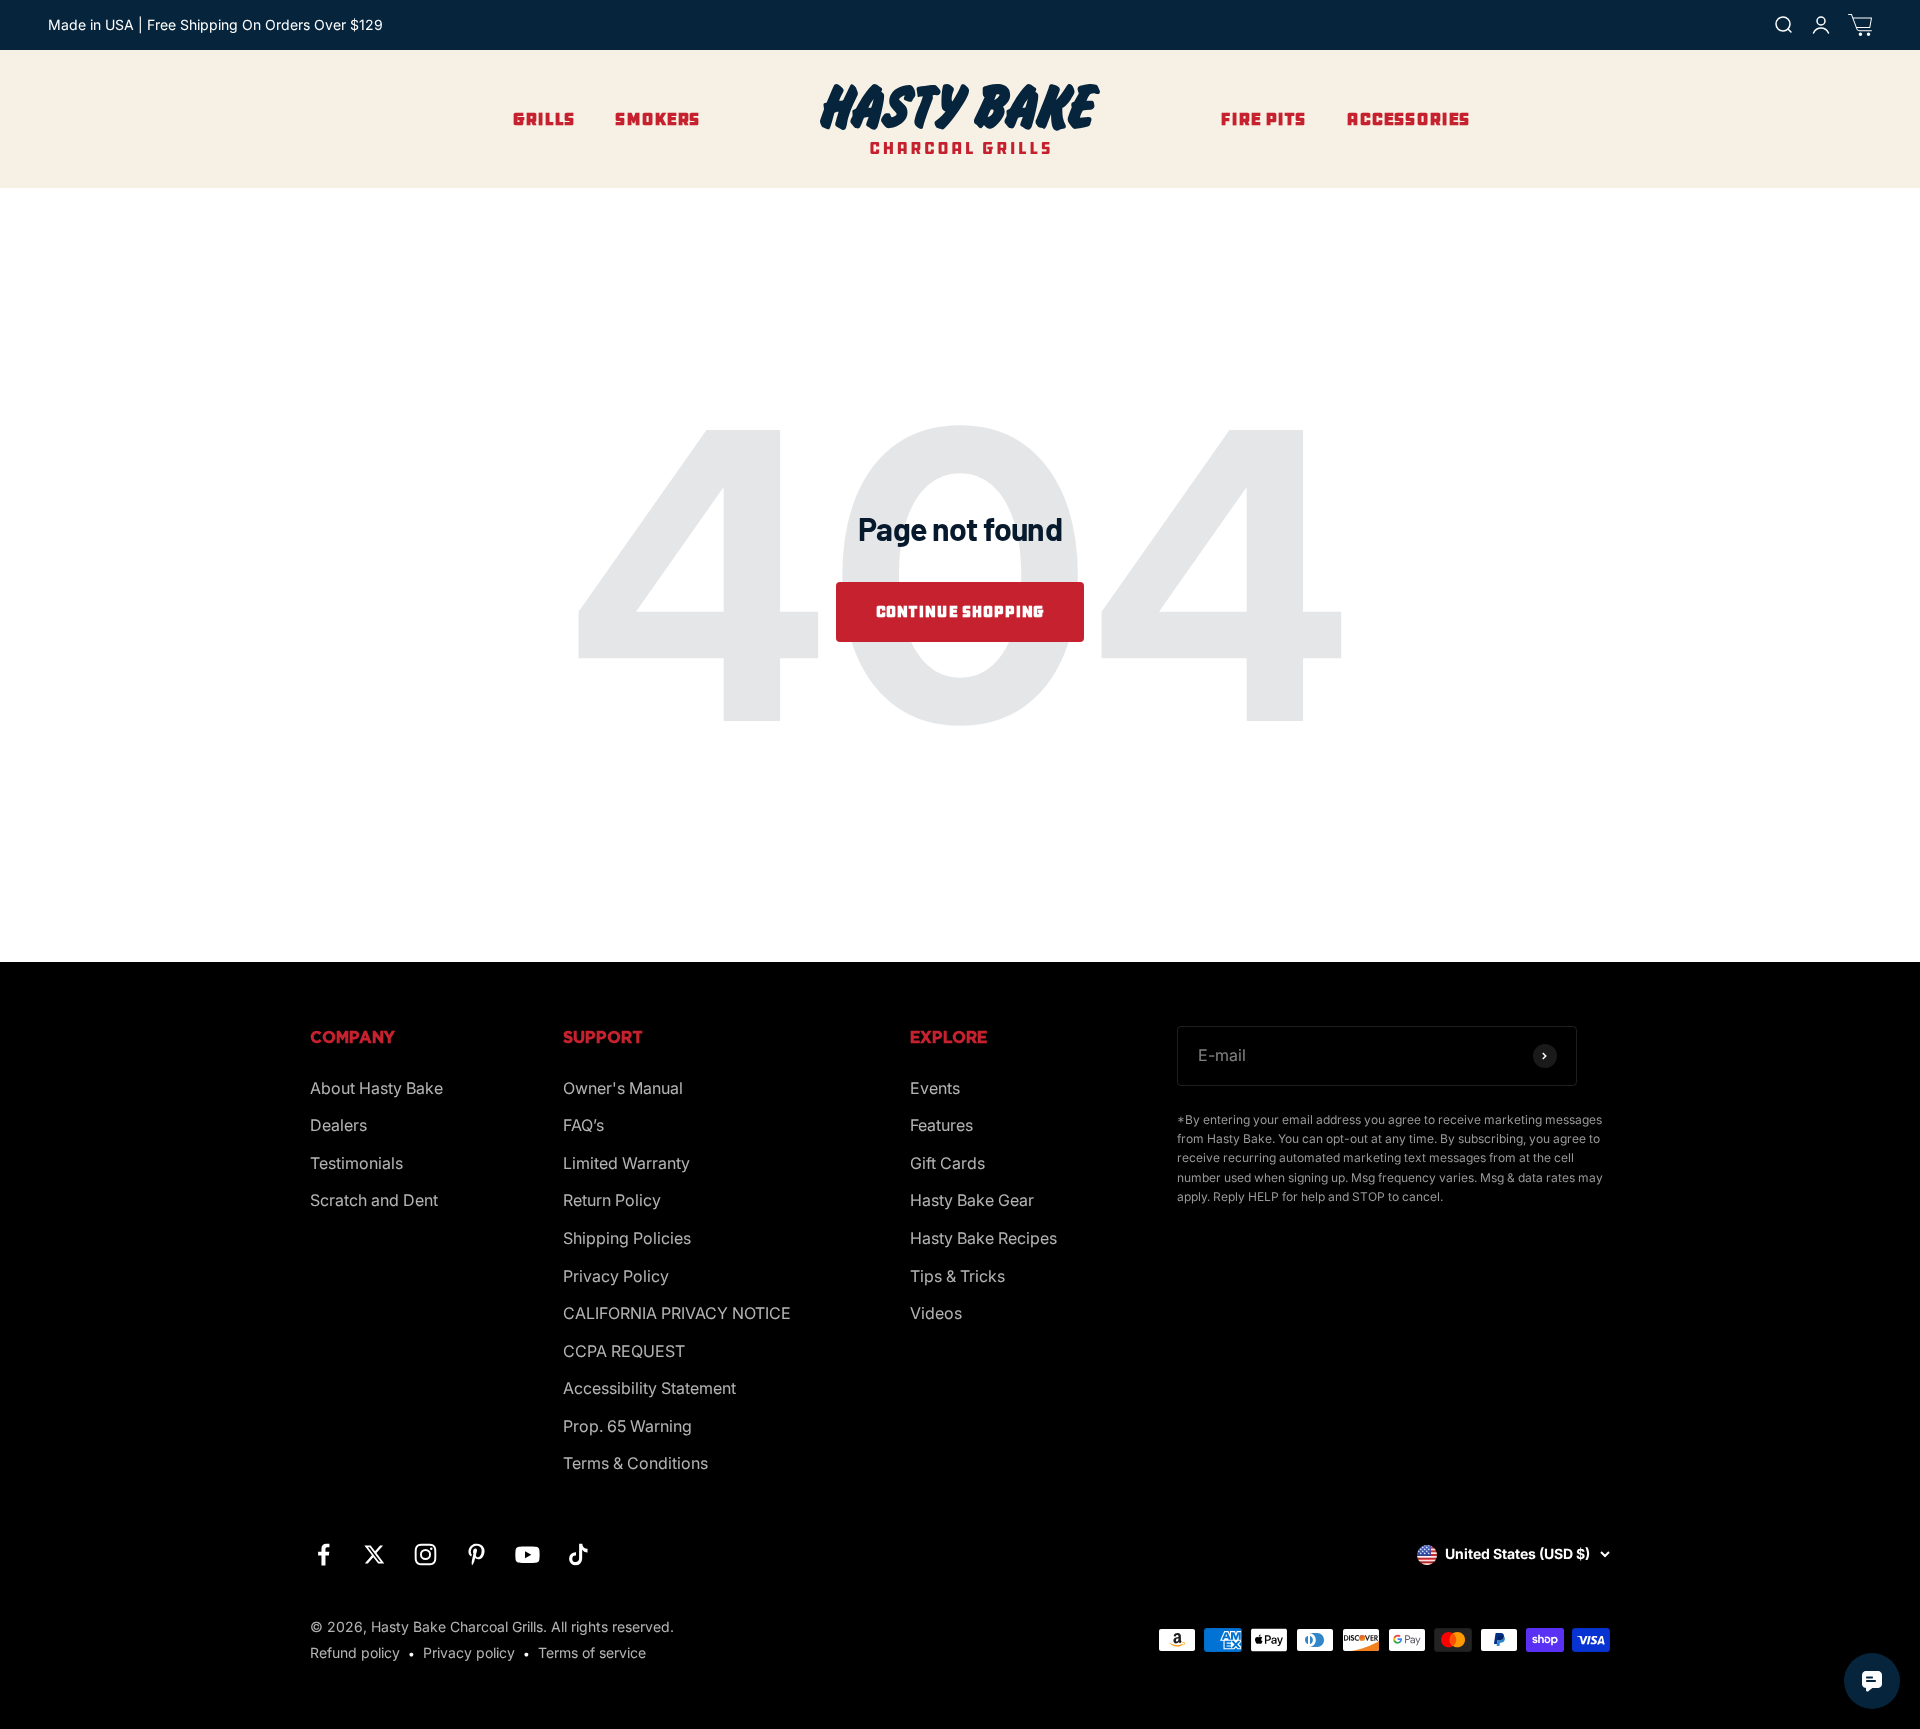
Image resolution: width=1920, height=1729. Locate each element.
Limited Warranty (626, 1163)
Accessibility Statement (649, 1388)
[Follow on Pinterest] (476, 1554)
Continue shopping (960, 611)
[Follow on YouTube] (527, 1554)
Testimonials (356, 1163)
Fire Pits (1263, 119)
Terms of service (592, 1652)
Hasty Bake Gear (972, 1200)
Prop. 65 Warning (627, 1426)
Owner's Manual (623, 1088)
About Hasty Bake (376, 1088)
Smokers (657, 119)
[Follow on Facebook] (323, 1554)
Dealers (338, 1125)
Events (935, 1088)
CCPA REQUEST (624, 1351)
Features (941, 1125)
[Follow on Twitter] (374, 1554)
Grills (543, 119)
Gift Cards (947, 1163)
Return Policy (612, 1200)
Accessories (1408, 119)
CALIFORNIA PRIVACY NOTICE (677, 1313)
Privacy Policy (616, 1276)
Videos (936, 1313)
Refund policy (355, 1652)
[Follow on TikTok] (578, 1554)
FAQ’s (583, 1125)
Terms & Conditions (635, 1463)
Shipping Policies (627, 1238)
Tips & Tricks (957, 1276)
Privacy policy (469, 1652)
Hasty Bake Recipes (983, 1238)
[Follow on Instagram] (425, 1554)
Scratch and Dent (374, 1200)
